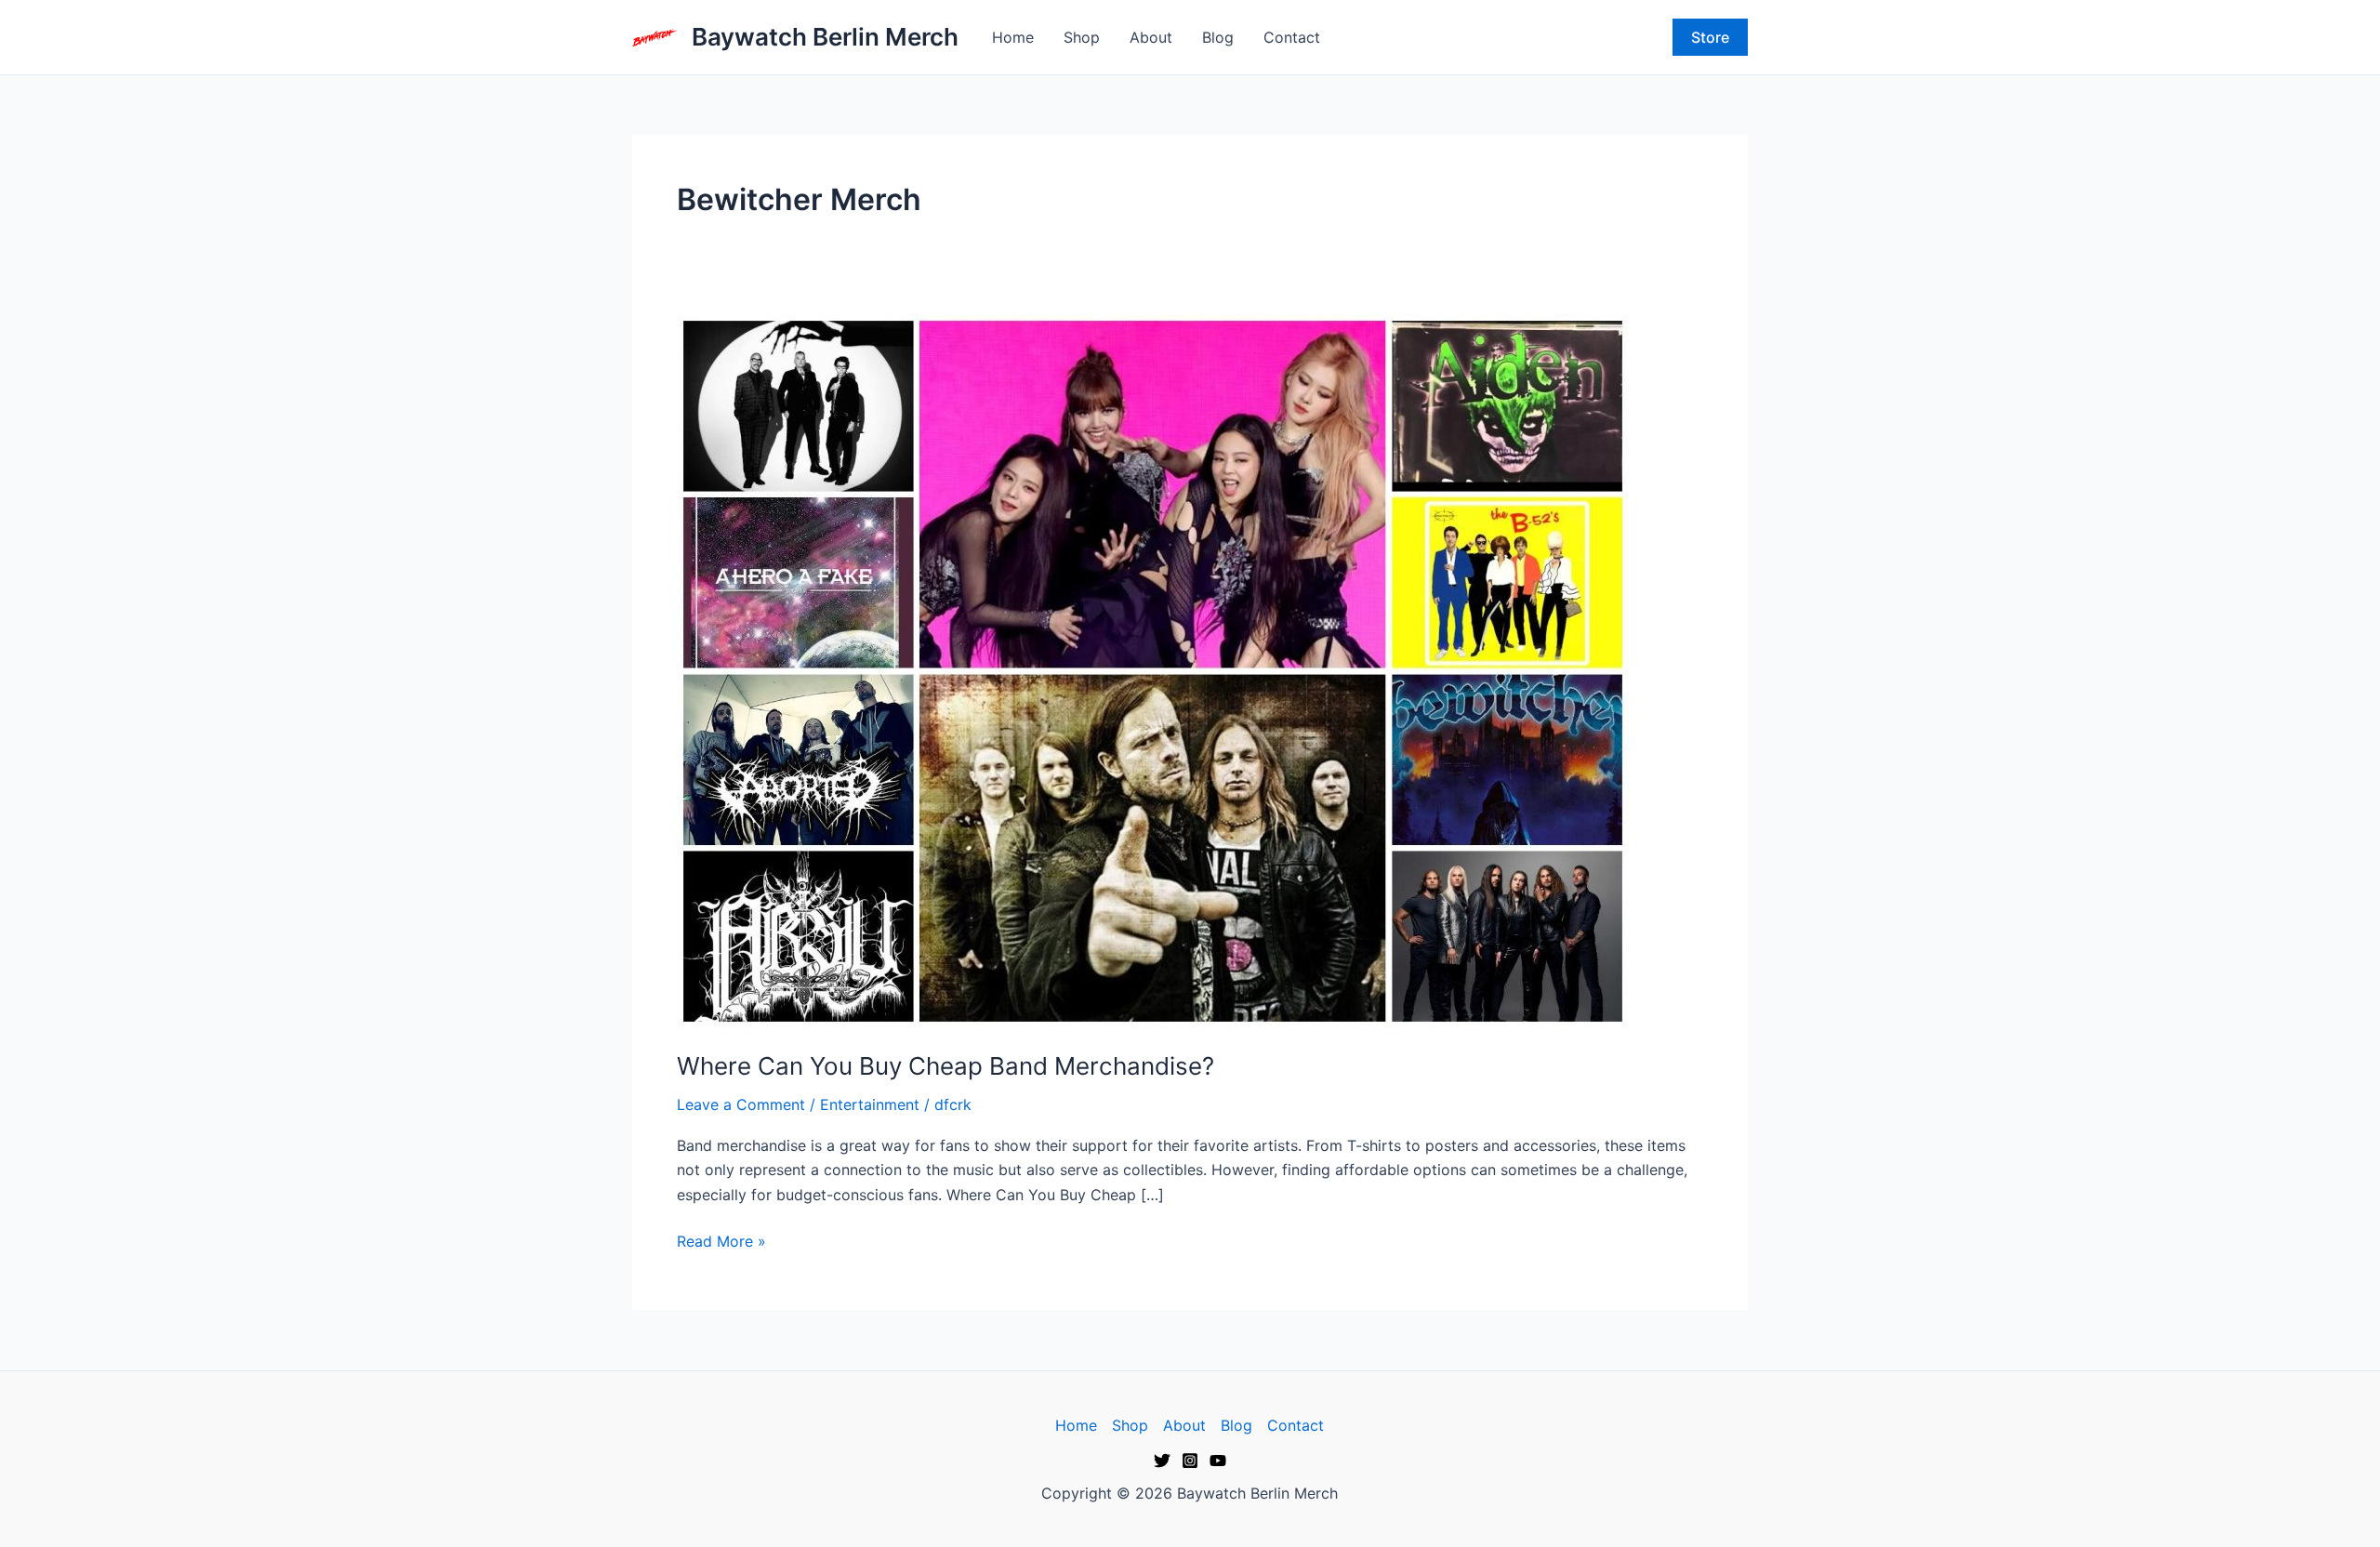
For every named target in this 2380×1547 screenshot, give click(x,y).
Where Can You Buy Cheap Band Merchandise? (945, 1066)
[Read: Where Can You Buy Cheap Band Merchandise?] (1153, 669)
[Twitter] (1162, 1461)
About (1151, 37)
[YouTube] (1218, 1461)
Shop (1082, 37)
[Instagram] (1190, 1461)
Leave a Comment (741, 1104)
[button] (1710, 37)
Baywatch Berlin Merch (825, 37)
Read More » (721, 1240)
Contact (1292, 37)
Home (1013, 37)
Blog (1218, 37)
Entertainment (870, 1104)
